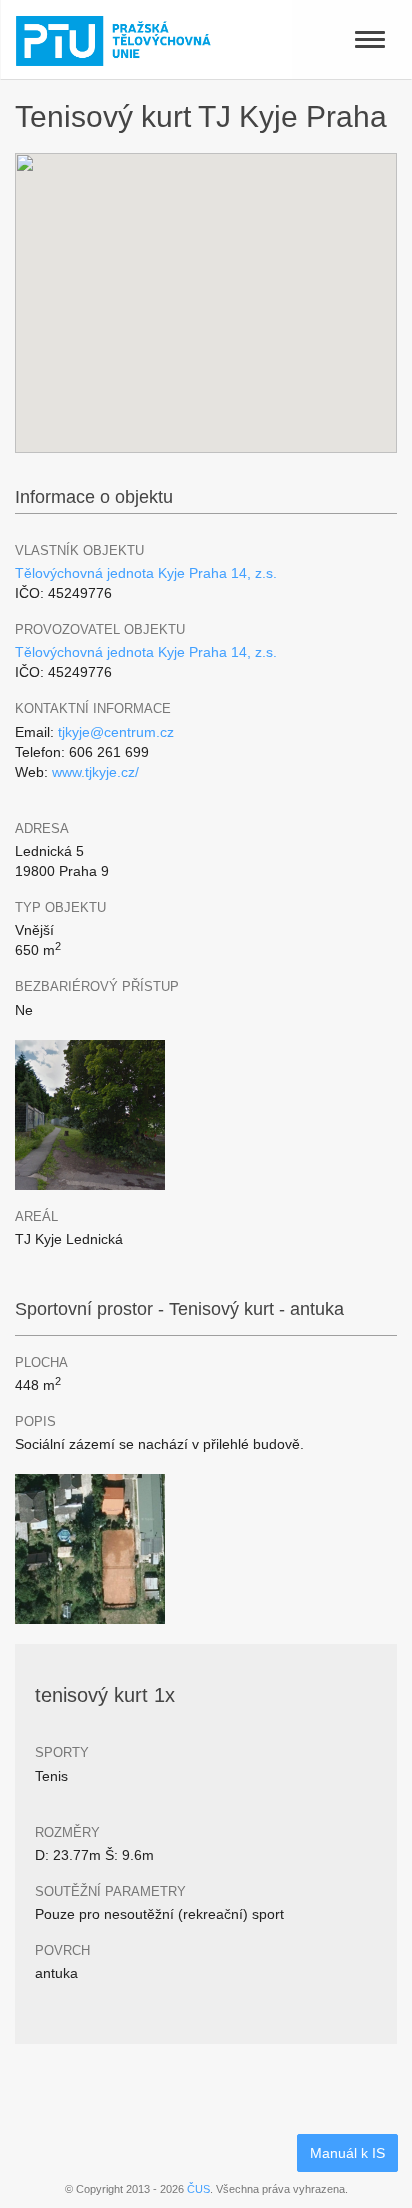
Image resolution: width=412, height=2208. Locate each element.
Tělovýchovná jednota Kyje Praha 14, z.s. (146, 573)
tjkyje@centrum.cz (116, 732)
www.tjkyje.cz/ (95, 772)
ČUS (198, 2189)
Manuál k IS (347, 2153)
